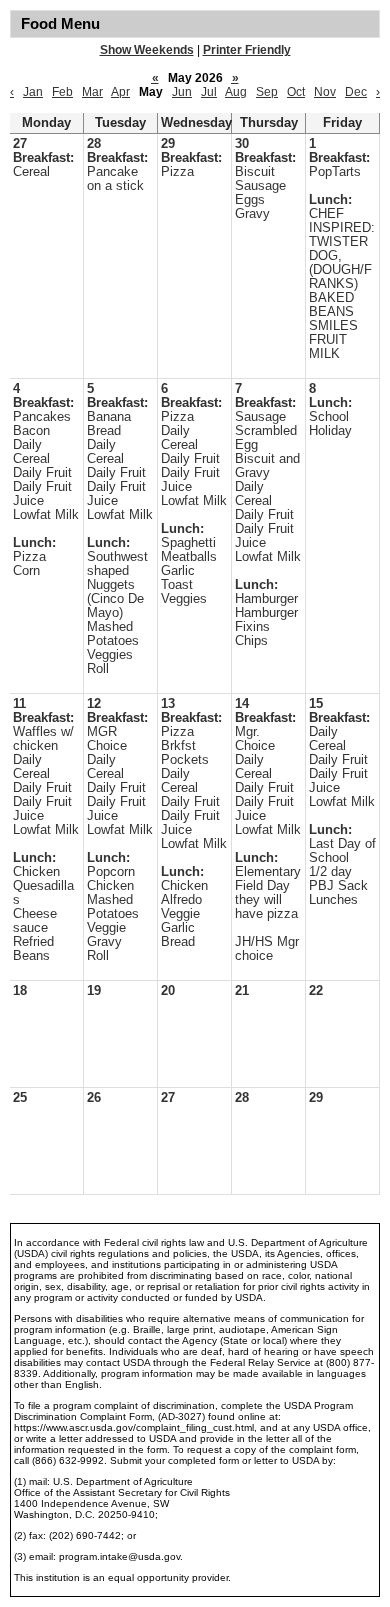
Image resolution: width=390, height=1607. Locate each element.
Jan (33, 92)
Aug (236, 92)
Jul (209, 92)
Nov (325, 92)
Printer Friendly (247, 50)
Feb (62, 92)
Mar (92, 92)
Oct (296, 92)
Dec (356, 92)
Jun (182, 92)
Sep (267, 92)
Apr (120, 92)
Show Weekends (147, 50)
